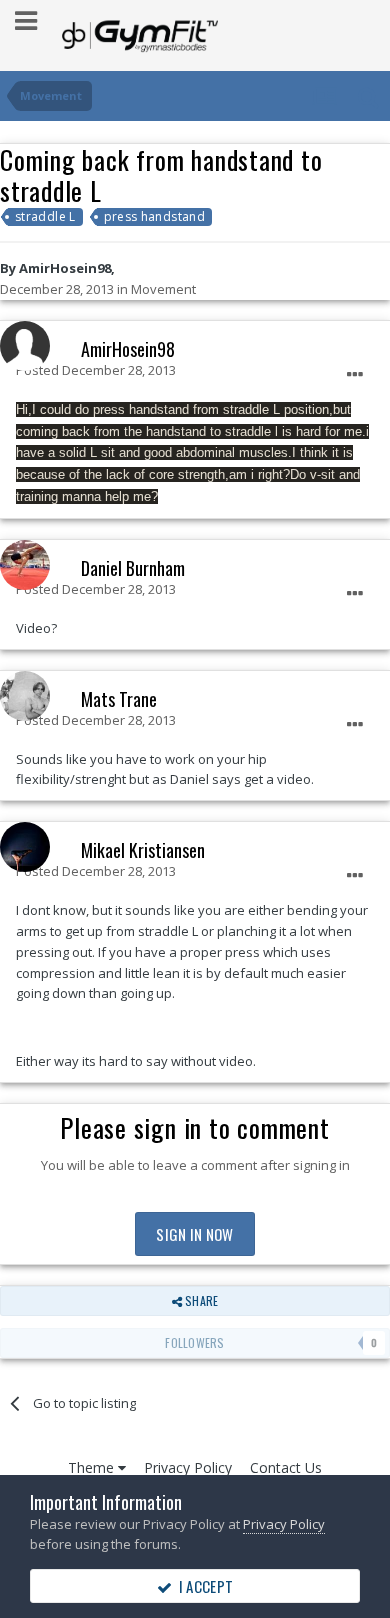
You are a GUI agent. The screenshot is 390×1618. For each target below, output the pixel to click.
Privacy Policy (188, 1467)
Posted (96, 370)
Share (200, 1300)
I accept (202, 1586)
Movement (163, 289)
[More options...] (355, 375)
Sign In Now (194, 1234)
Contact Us (286, 1467)
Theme (93, 1467)
